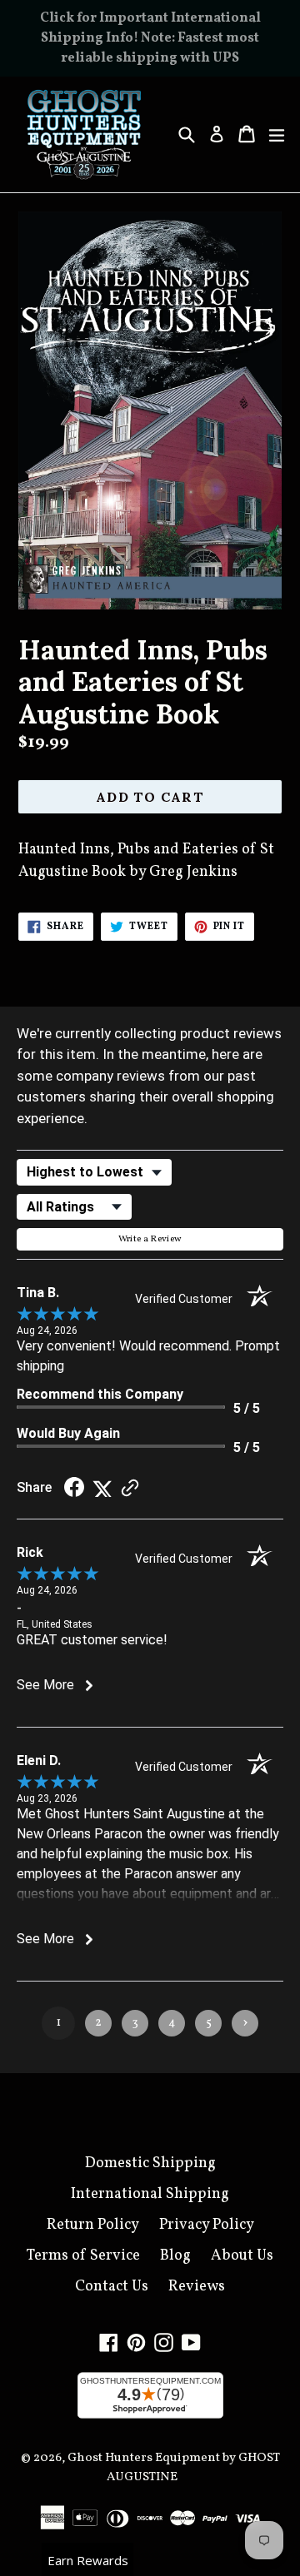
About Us (242, 2256)
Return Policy (93, 2225)
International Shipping (150, 2194)
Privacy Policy (207, 2225)
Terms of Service (83, 2256)
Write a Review (150, 1239)
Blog (175, 2256)
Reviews (197, 2287)
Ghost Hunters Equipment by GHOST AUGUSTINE (174, 2468)
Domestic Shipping (150, 2163)
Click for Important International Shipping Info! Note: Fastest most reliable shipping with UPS (150, 38)
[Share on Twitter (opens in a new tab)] (102, 1488)
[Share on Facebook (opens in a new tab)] (74, 1488)
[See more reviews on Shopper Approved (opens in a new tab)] (130, 1488)
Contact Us (112, 2287)
